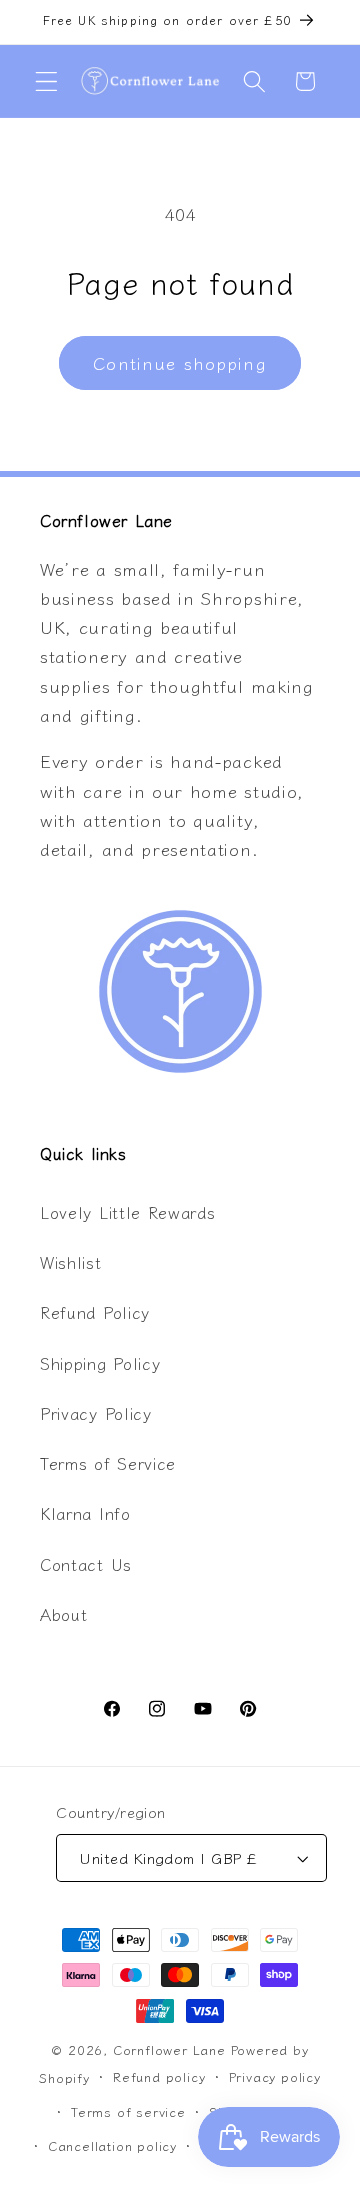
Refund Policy (95, 1312)
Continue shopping (180, 362)
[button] (46, 81)
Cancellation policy (112, 2145)
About (63, 1614)
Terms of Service (108, 1463)
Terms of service (128, 2111)
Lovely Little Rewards (128, 1212)
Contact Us (86, 1564)
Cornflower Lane (169, 2049)
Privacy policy (275, 2076)
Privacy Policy (96, 1413)
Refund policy (159, 2076)
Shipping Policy (100, 1363)
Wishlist (71, 1262)
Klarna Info (85, 1513)
